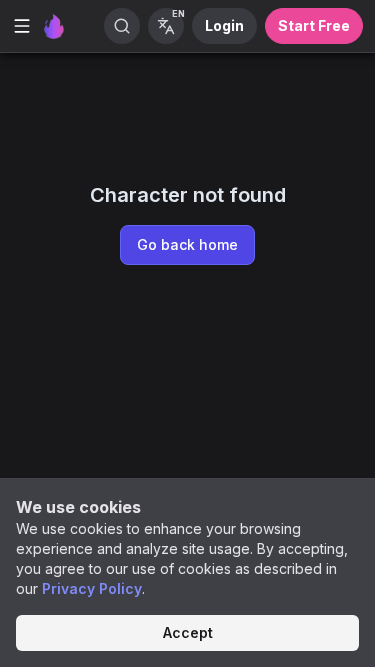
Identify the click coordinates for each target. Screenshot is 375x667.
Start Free (314, 25)
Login (224, 25)
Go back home (187, 244)
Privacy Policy (92, 588)
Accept (188, 632)
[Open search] (122, 26)
